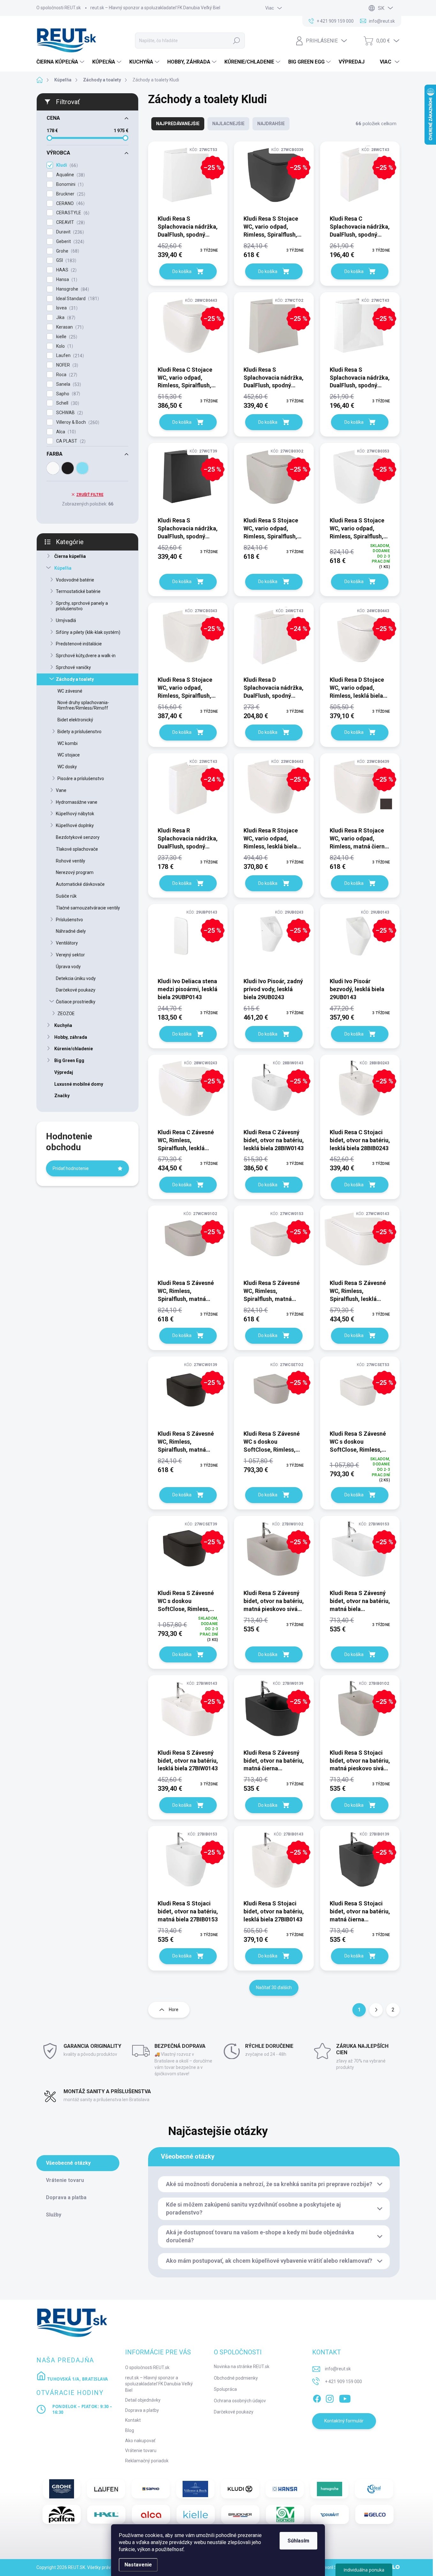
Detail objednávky (143, 2400)
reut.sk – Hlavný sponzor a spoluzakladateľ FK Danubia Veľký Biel (155, 8)
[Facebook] (317, 2397)
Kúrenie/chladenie (74, 1049)
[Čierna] (68, 468)
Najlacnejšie (228, 124)
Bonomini (69, 184)
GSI (65, 260)
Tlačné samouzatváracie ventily (88, 908)
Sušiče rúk (66, 896)
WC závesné (70, 691)
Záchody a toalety (75, 679)
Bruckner (70, 194)
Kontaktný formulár (344, 2421)
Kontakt (133, 2420)
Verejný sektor (70, 955)
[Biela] (53, 468)
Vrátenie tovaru (141, 2451)
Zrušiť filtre (90, 495)
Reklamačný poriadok (147, 2461)
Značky (62, 1096)
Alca (65, 432)
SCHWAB (69, 413)
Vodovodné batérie (75, 580)
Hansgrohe (72, 289)
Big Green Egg (69, 1060)
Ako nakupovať (140, 2441)
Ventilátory (67, 943)
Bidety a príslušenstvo (79, 732)
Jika (65, 318)
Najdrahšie (271, 124)
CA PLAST (70, 441)
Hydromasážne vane (77, 802)
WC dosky (67, 767)
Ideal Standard (77, 299)
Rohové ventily (71, 861)
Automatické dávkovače (80, 884)
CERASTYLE (72, 213)
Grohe (67, 251)
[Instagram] (330, 2397)
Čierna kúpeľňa (70, 556)
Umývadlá (66, 620)
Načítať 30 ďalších (274, 1987)
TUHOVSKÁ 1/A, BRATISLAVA (77, 2379)
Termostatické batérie (78, 591)
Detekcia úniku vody (76, 978)
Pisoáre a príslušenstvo (81, 779)
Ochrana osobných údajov (240, 2401)
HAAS (66, 270)
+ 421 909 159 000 (343, 2382)
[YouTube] (345, 2397)
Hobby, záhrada (71, 1037)
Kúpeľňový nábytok (75, 814)
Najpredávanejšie (178, 124)
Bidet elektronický (75, 720)
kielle (66, 337)
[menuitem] (61, 62)
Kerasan (69, 327)
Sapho (67, 394)
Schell (67, 403)
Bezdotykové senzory (78, 837)
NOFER (66, 365)
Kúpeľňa (63, 568)
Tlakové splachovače (77, 849)
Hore (174, 2010)
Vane (61, 790)
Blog (130, 2430)
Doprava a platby (142, 2410)
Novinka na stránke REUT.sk (242, 2367)
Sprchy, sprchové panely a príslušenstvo (82, 606)
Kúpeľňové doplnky (75, 825)
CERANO (70, 204)
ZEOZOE (66, 1014)
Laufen (69, 356)
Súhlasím (298, 2541)
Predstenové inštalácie (79, 644)
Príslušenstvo (69, 920)
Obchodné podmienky (236, 2378)
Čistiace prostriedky (76, 1002)
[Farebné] (82, 468)
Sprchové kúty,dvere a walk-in (86, 656)
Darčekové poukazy (76, 990)
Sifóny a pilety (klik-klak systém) (88, 632)
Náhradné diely (71, 931)
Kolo (64, 346)
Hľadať (237, 41)
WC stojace (69, 755)
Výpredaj (64, 1072)
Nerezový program (75, 872)
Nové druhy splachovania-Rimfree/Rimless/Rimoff (83, 705)
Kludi (66, 165)
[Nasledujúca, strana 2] (376, 2010)
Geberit (69, 242)
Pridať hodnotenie (71, 1168)
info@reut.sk (338, 2369)
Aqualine (70, 175)
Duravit (69, 232)
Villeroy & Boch (77, 422)
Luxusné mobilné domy (79, 1084)
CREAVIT (70, 222)
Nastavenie (138, 2565)
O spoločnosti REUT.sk (59, 8)
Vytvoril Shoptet (334, 2567)
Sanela (68, 384)
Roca (66, 375)
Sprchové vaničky (73, 667)
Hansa (66, 280)
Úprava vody (68, 967)
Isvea (66, 308)
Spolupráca (225, 2389)
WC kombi (68, 743)
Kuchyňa (63, 1025)
